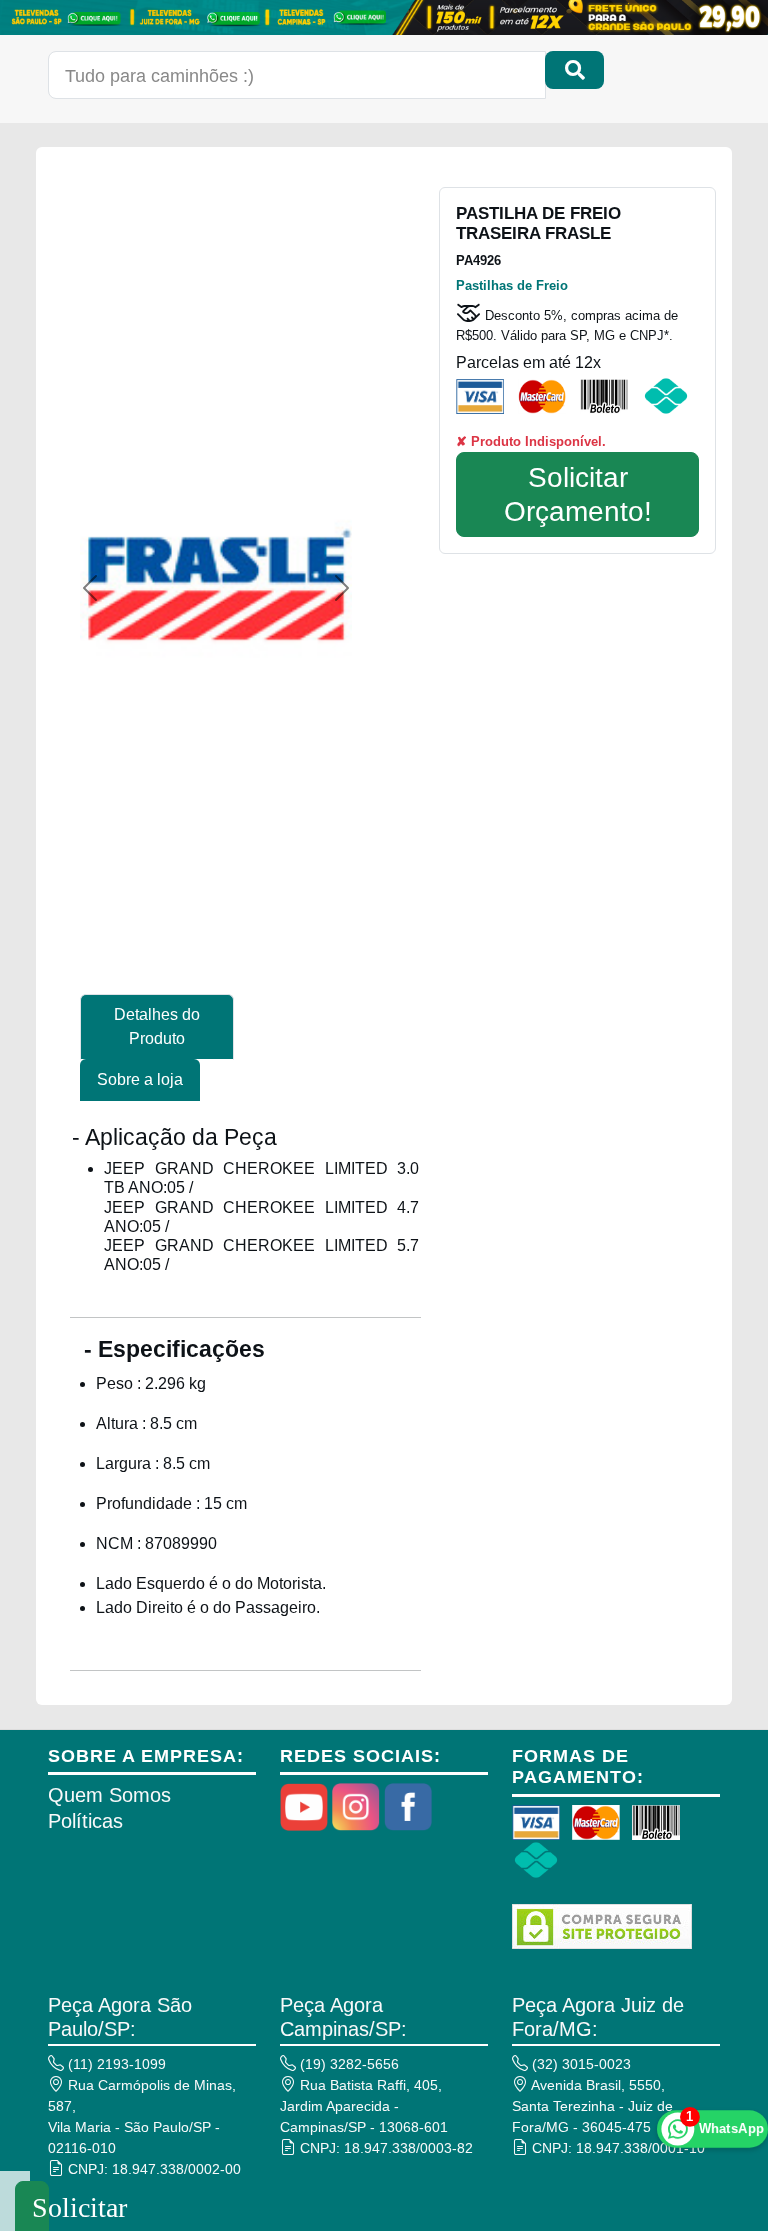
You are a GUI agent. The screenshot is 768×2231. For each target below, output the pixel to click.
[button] (90, 588)
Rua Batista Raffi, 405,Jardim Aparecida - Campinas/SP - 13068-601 (364, 2106)
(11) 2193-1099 (115, 2064)
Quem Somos (109, 1795)
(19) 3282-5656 (347, 2064)
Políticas (85, 1821)
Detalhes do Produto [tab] (157, 1026)
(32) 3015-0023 (579, 2064)
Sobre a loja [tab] (140, 1079)
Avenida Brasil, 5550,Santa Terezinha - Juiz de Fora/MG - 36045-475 (592, 2106)
